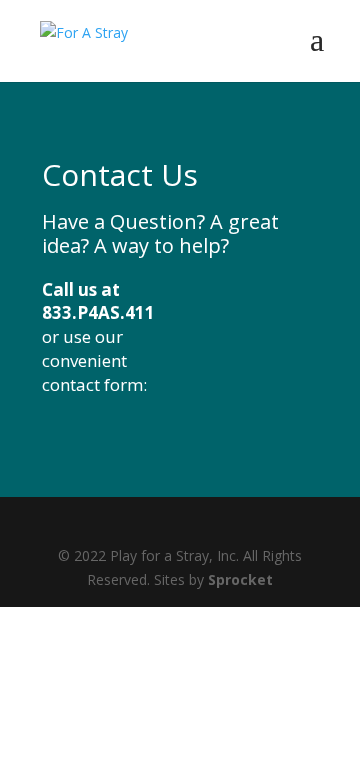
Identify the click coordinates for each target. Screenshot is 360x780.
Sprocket (240, 579)
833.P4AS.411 (98, 312)
